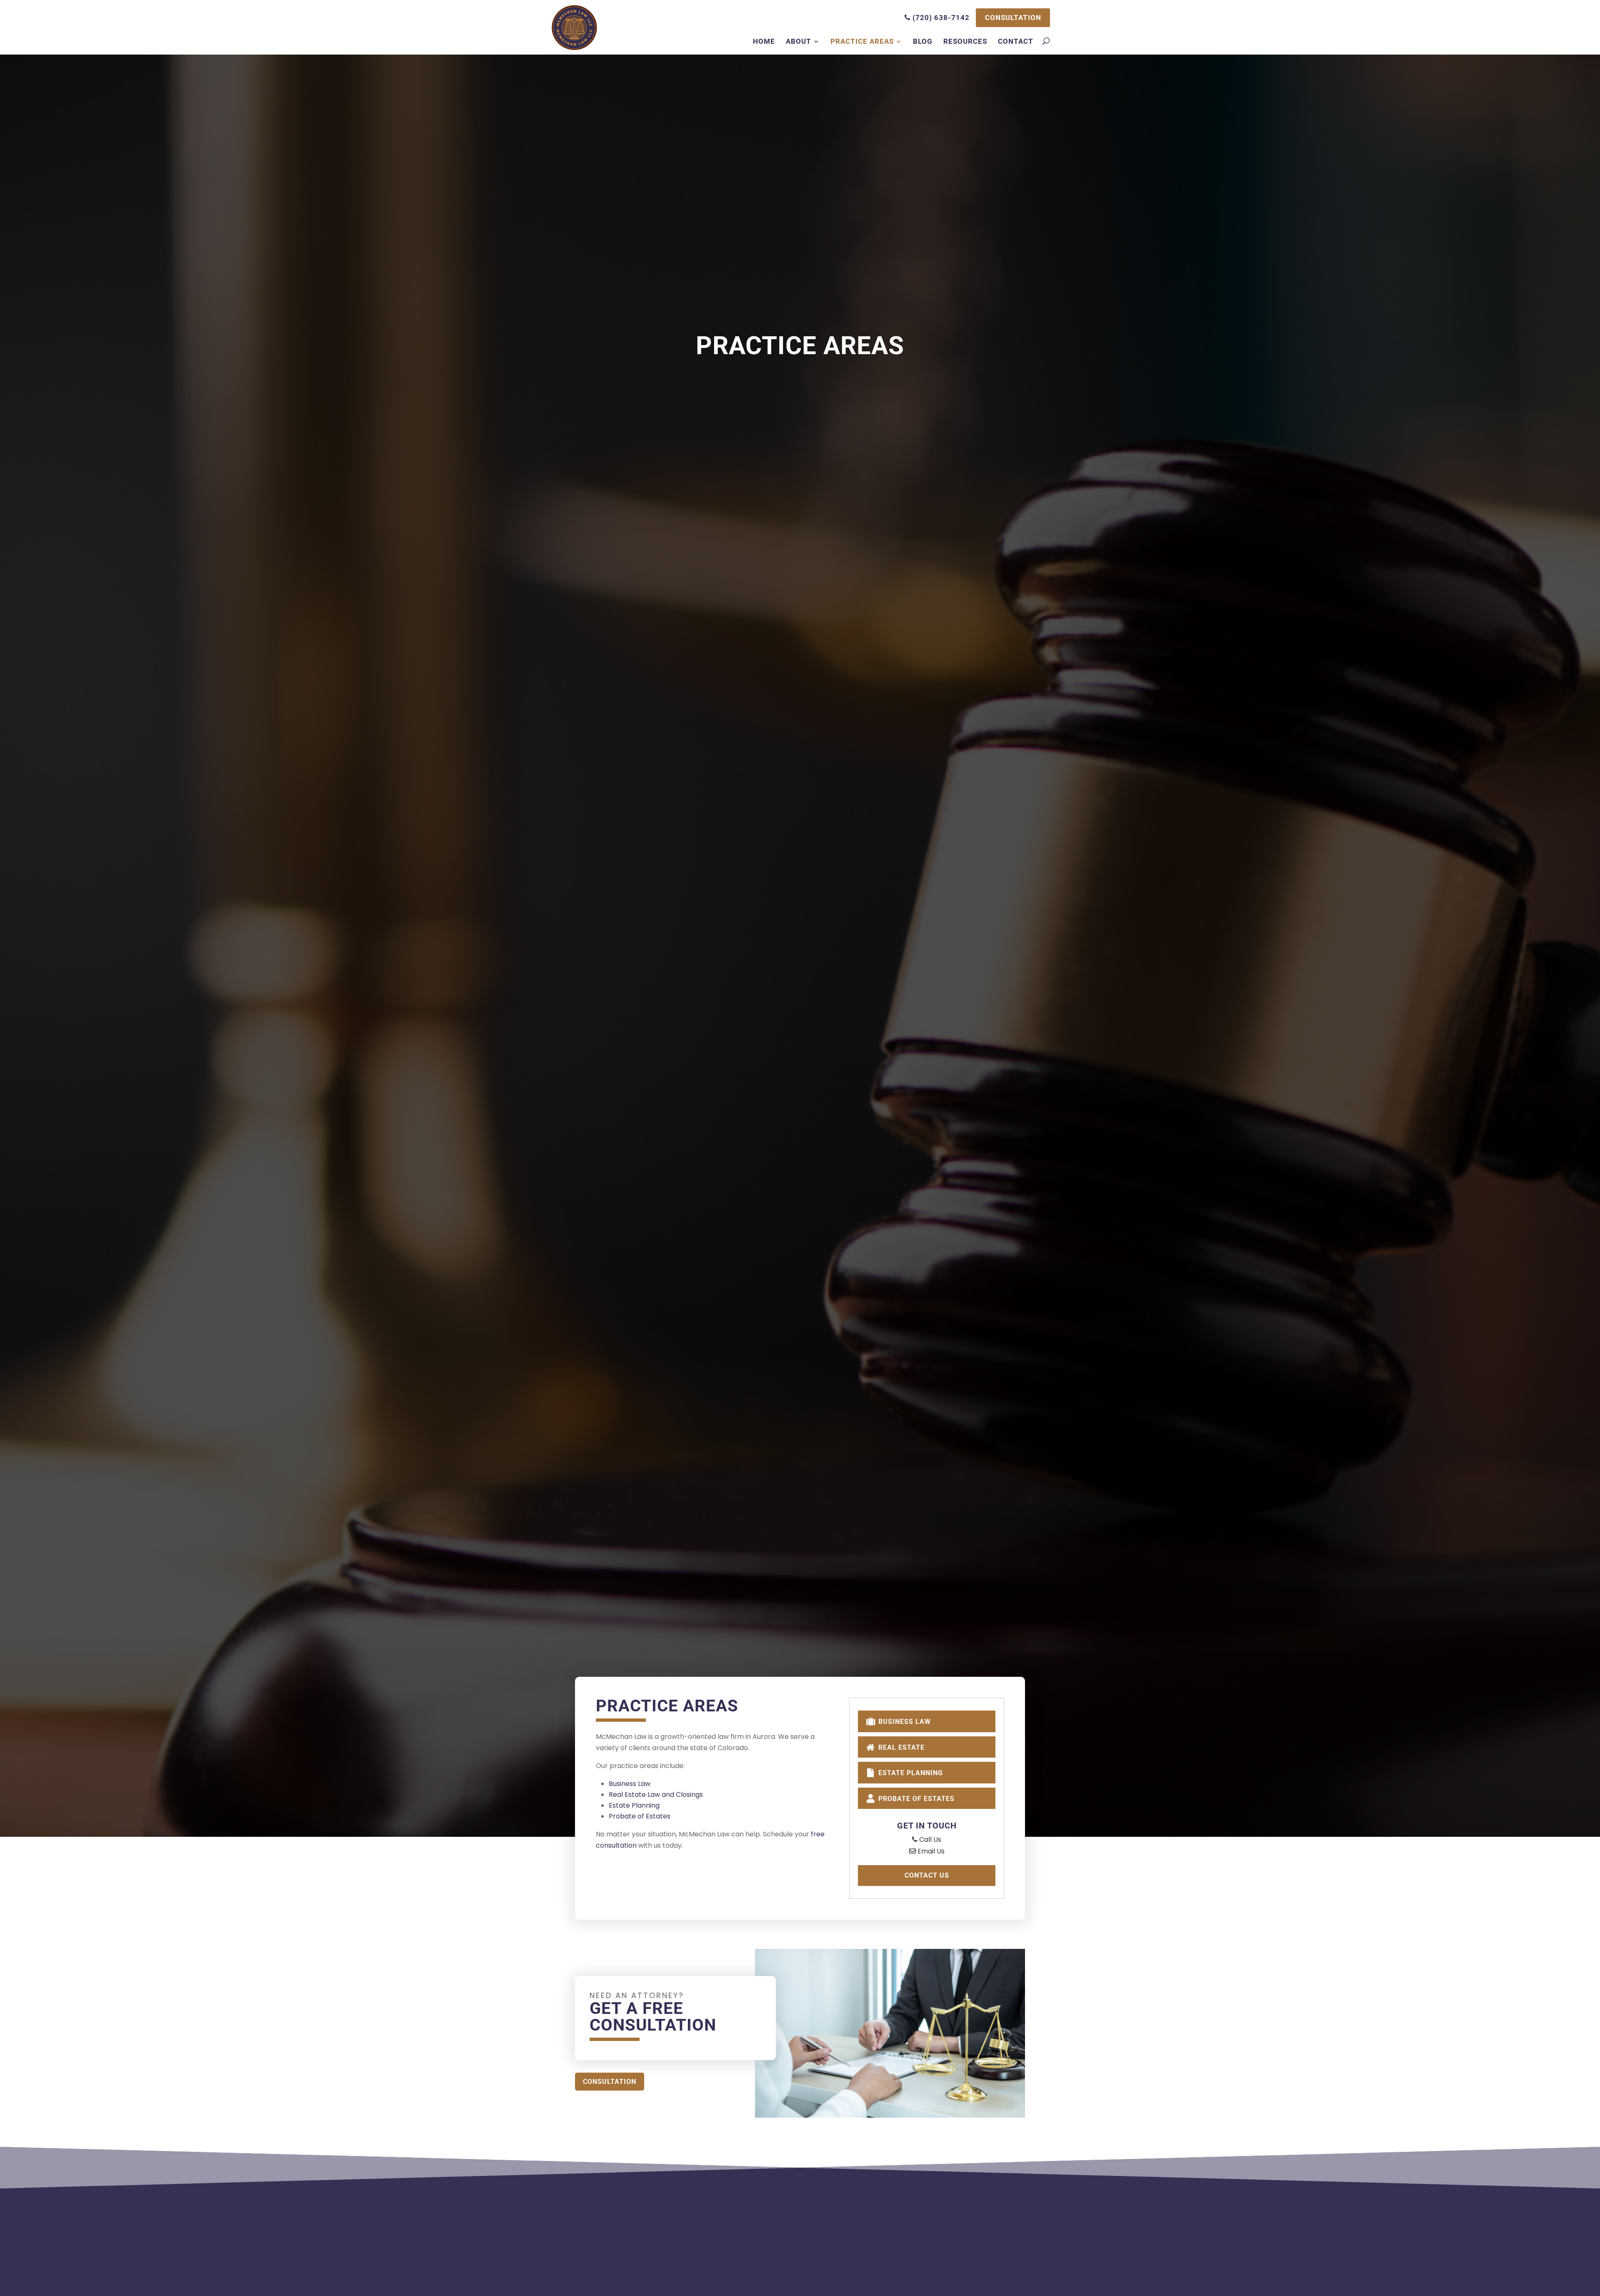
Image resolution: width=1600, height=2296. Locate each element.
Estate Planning (634, 1805)
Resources (965, 41)
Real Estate (900, 1747)
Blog (923, 41)
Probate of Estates (640, 1816)
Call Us (929, 1840)
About (799, 41)
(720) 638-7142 (940, 18)
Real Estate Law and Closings (656, 1795)
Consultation (610, 2082)
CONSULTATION (1013, 18)
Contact (1016, 41)
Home (764, 41)
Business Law (630, 1784)
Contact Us (927, 1875)
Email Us (930, 1851)
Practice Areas (862, 41)
